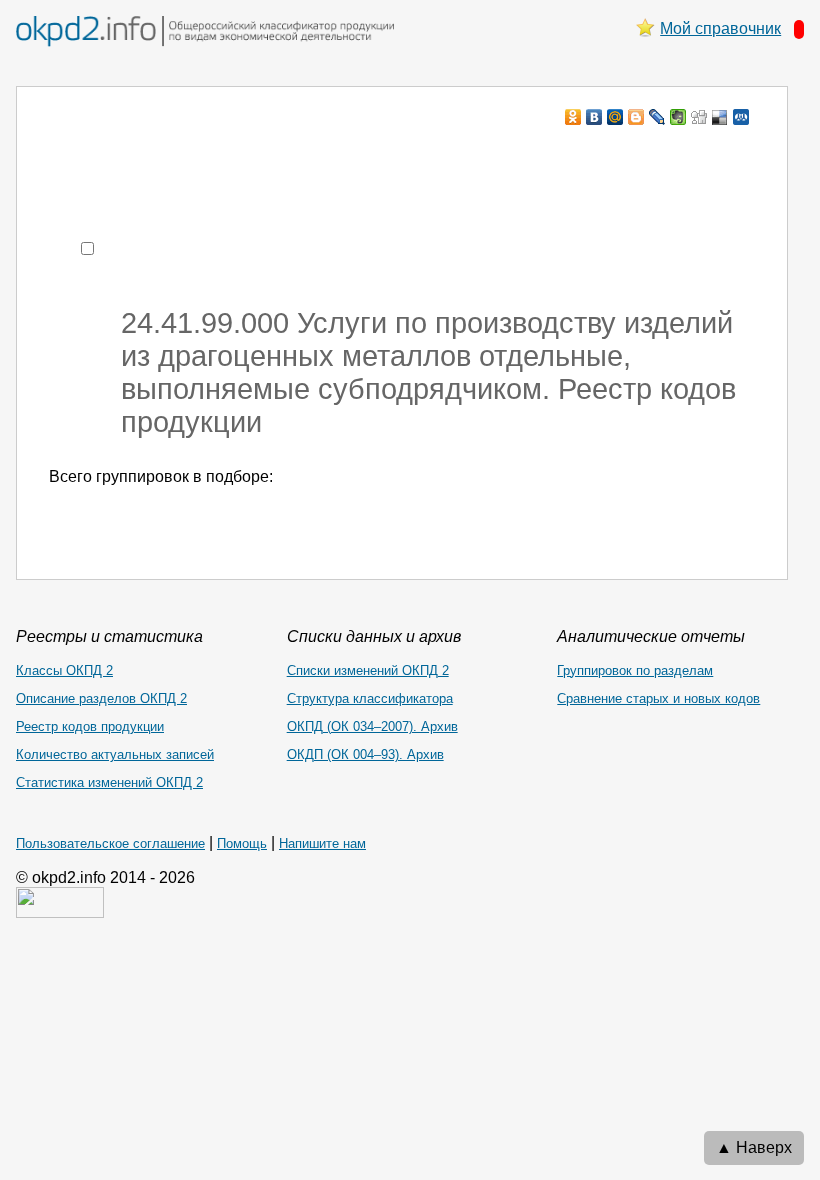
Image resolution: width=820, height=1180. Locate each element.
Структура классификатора (370, 698)
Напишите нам (322, 843)
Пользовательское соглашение (110, 843)
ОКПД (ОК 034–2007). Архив (372, 726)
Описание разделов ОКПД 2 (101, 698)
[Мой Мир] (615, 117)
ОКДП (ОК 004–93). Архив (365, 754)
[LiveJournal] (657, 117)
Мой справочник (720, 28)
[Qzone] (741, 117)
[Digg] (699, 117)
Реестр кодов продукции (90, 726)
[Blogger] (636, 117)
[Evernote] (678, 117)
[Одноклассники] (573, 117)
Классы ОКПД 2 (64, 670)
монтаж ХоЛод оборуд (248, 155)
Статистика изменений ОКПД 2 (109, 782)
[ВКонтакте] (594, 117)
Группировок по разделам (635, 670)
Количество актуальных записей (115, 754)
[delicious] (720, 117)
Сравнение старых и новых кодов (658, 698)
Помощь (242, 843)
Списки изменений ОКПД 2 (368, 670)
